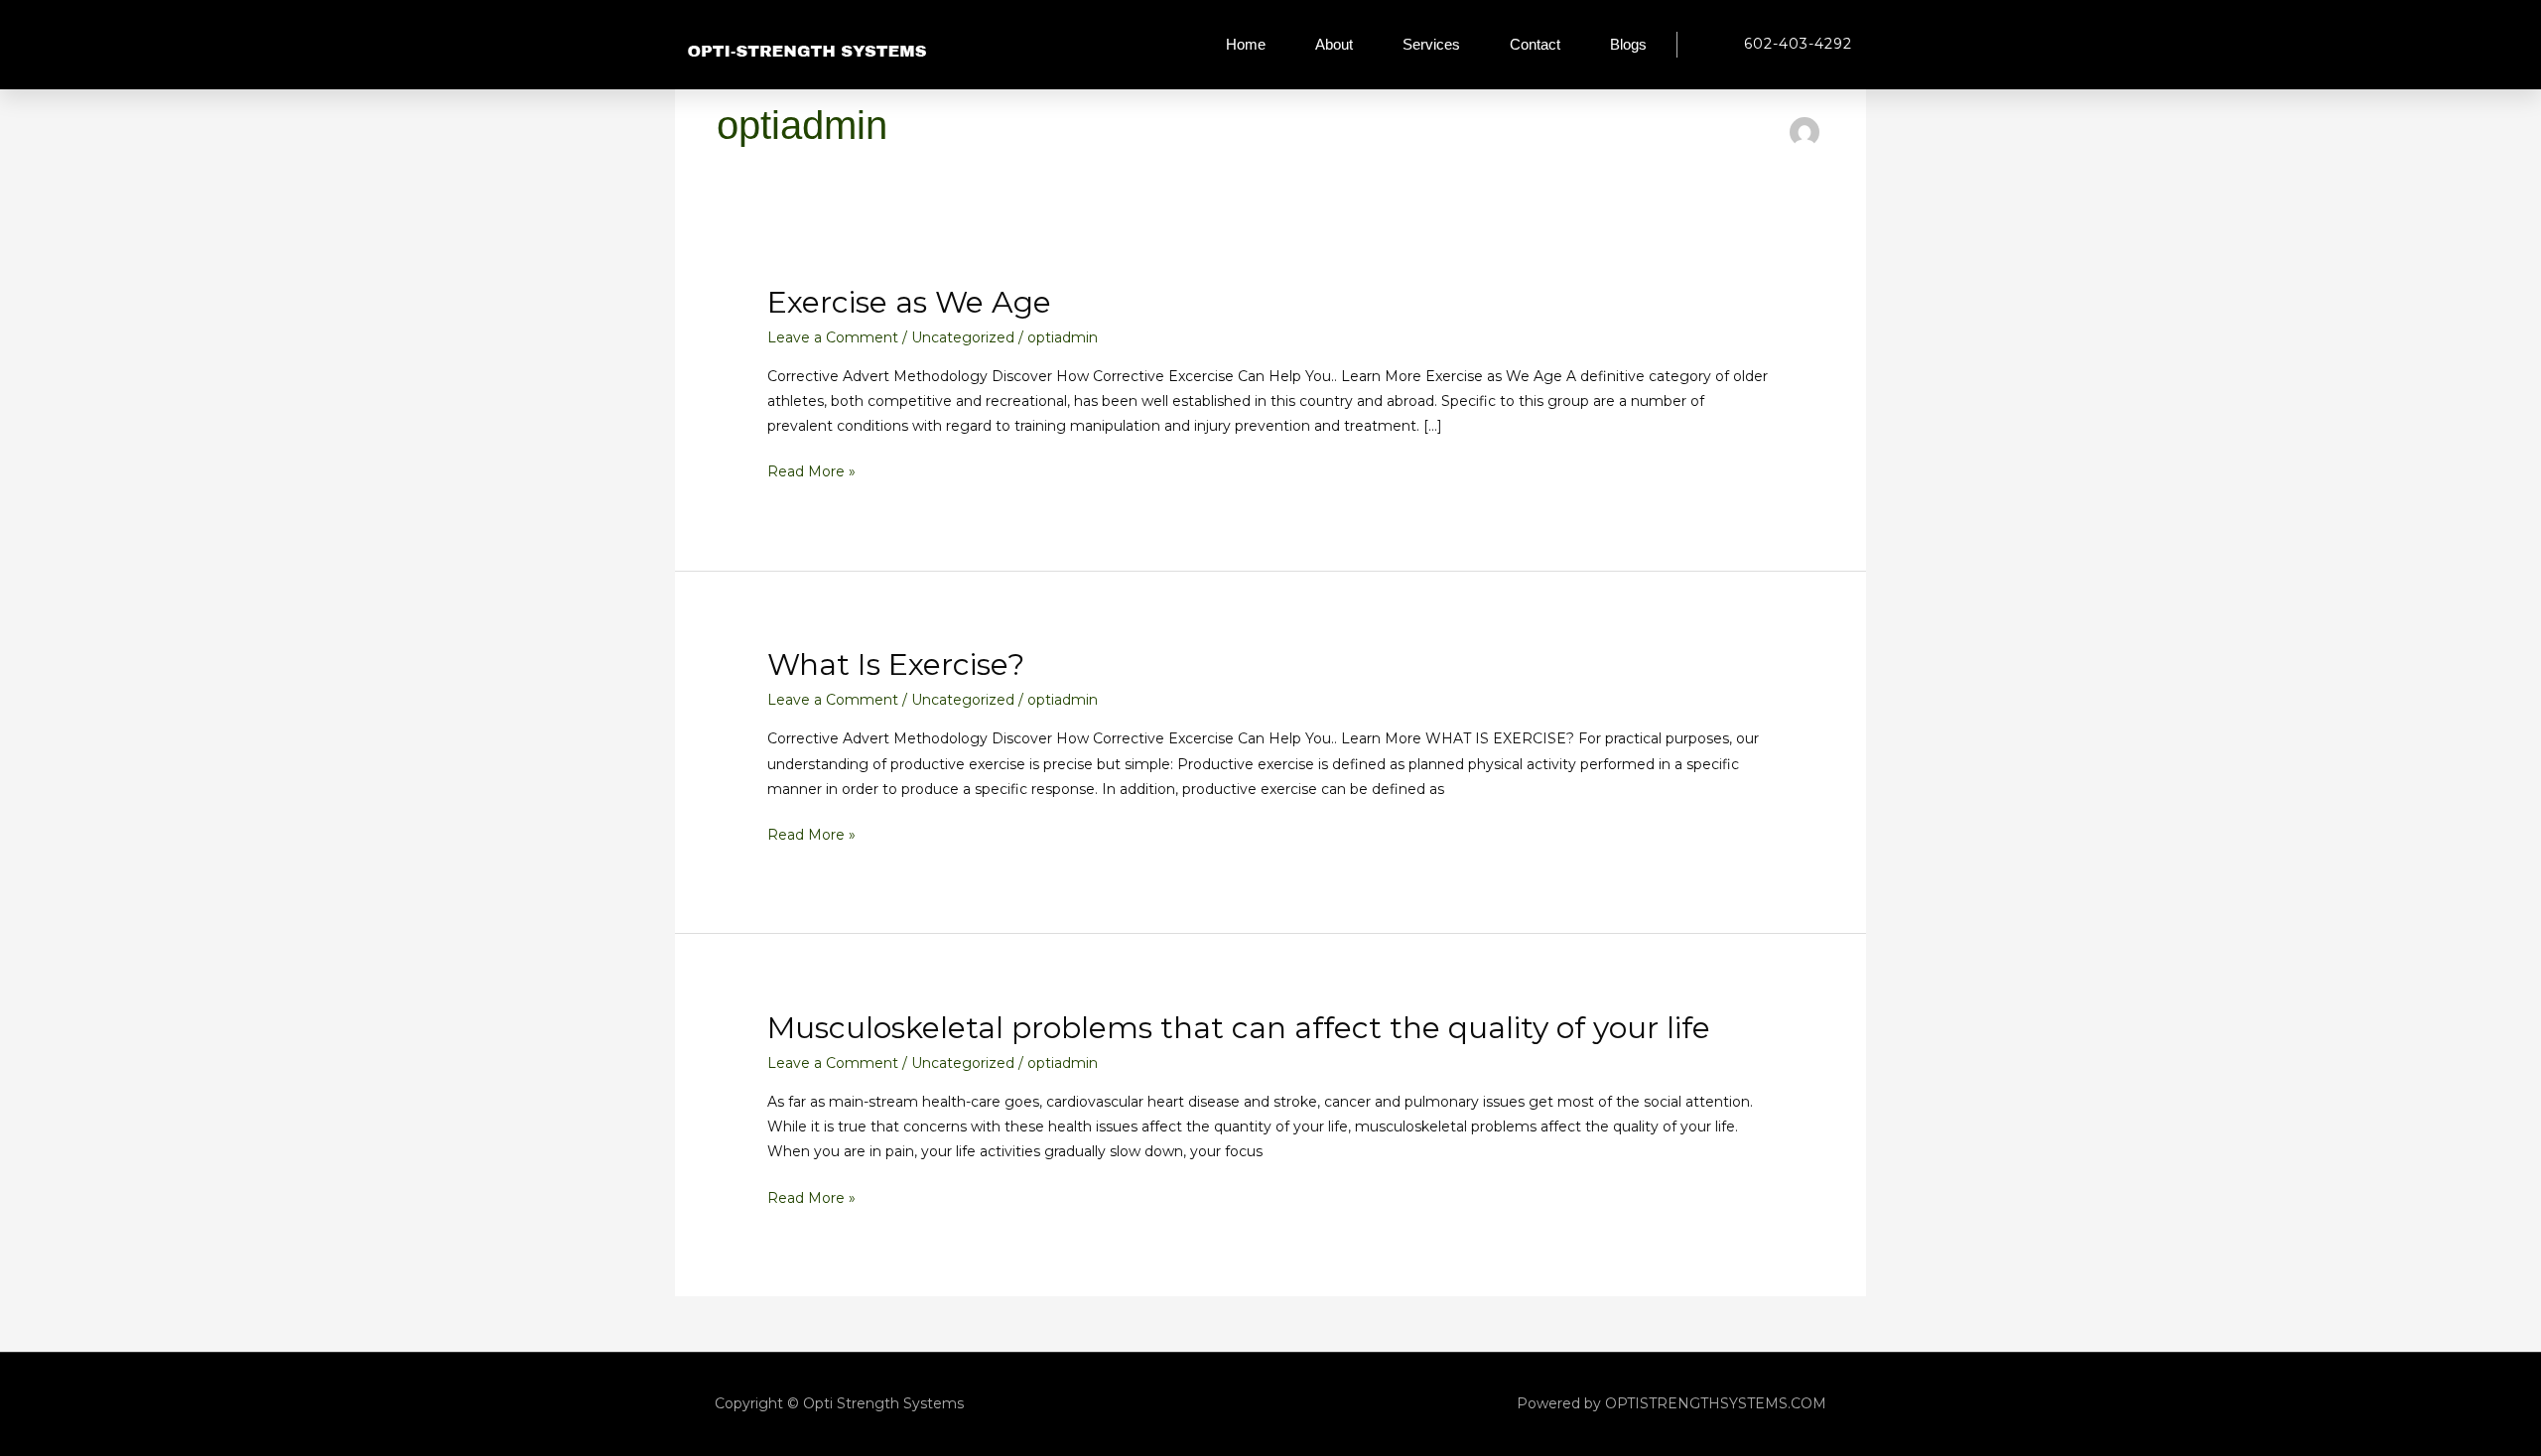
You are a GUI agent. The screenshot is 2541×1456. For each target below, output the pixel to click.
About (1334, 44)
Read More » (811, 470)
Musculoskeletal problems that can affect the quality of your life (1239, 1028)
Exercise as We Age (909, 302)
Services (1431, 44)
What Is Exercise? (896, 664)
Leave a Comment (833, 337)
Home (1246, 44)
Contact (1535, 44)
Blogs (1628, 44)
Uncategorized (963, 337)
